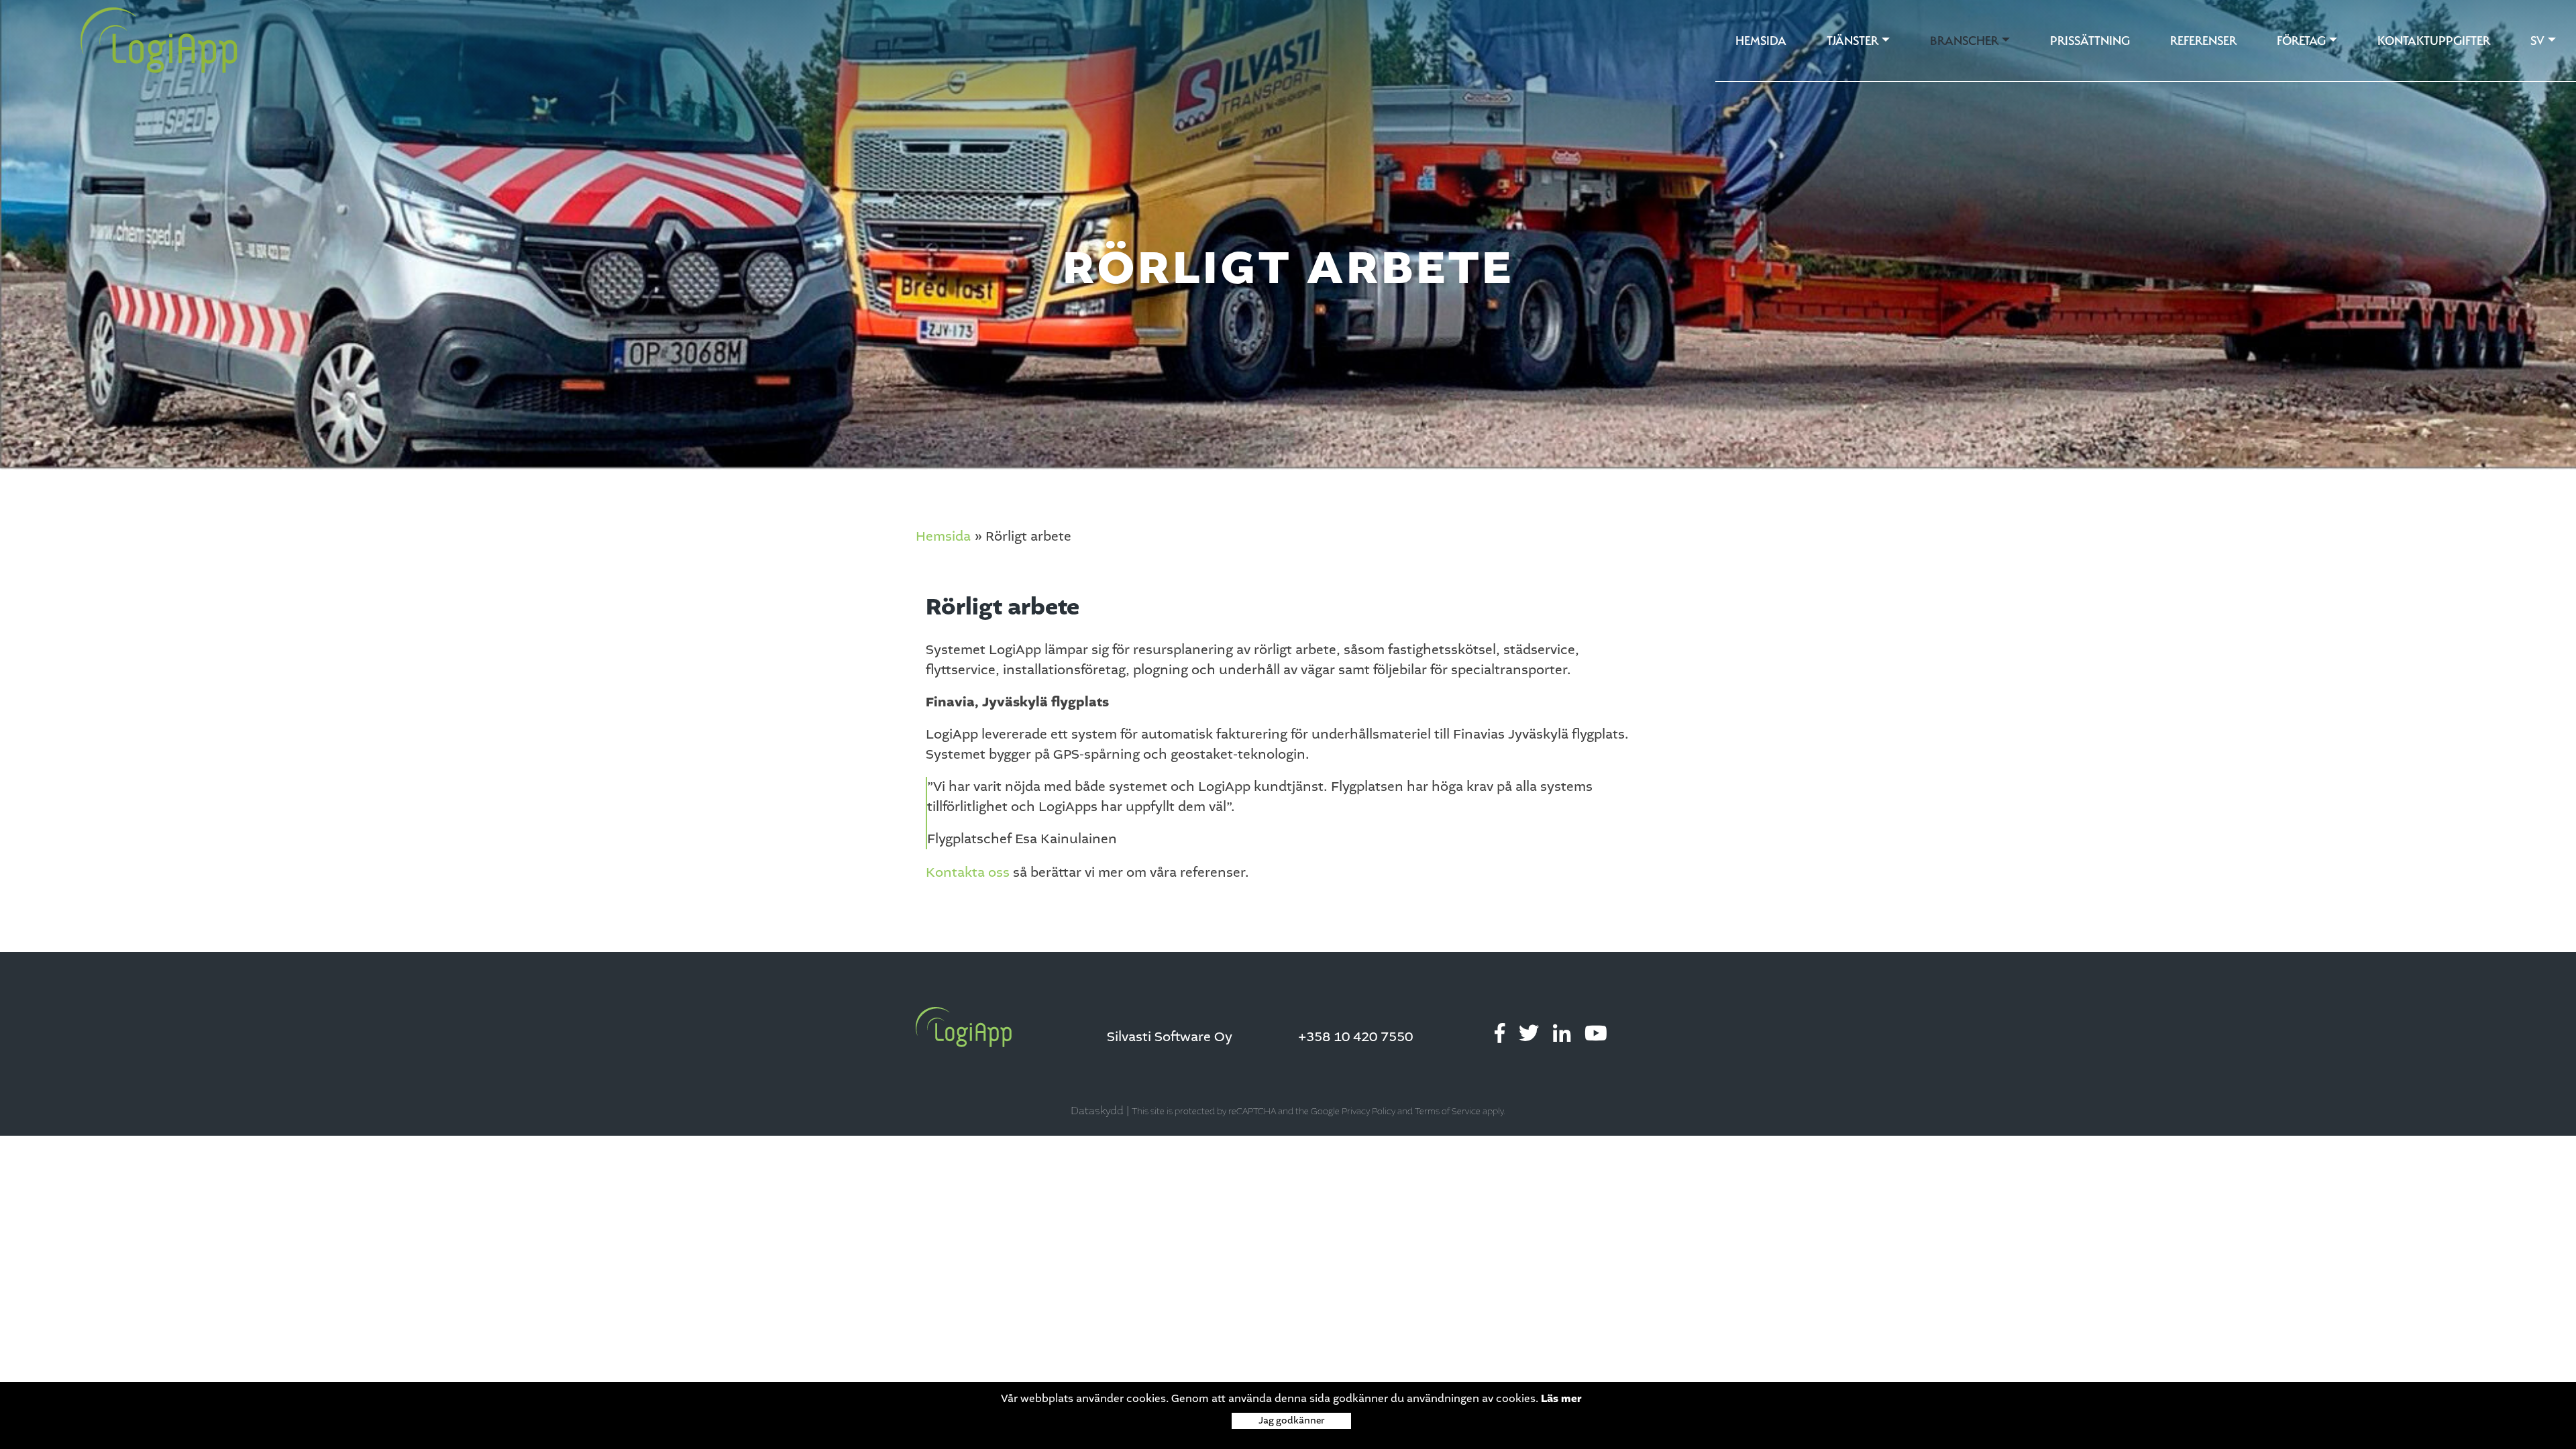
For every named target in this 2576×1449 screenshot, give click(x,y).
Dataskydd (1097, 1111)
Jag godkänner (1291, 1420)
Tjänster (1853, 41)
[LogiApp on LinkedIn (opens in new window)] (1562, 1034)
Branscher (1964, 41)
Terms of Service (1448, 1112)
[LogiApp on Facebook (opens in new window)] (1500, 1034)
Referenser (2203, 41)
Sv (2537, 41)
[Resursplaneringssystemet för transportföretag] (120, 41)
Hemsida (1761, 41)
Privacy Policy (1368, 1112)
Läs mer (1561, 1399)
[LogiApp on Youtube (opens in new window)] (1596, 1034)
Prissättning (2090, 41)
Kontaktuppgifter (2434, 41)
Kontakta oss (968, 873)
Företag (2301, 41)
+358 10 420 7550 (1355, 1037)
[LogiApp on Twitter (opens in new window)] (1529, 1034)
